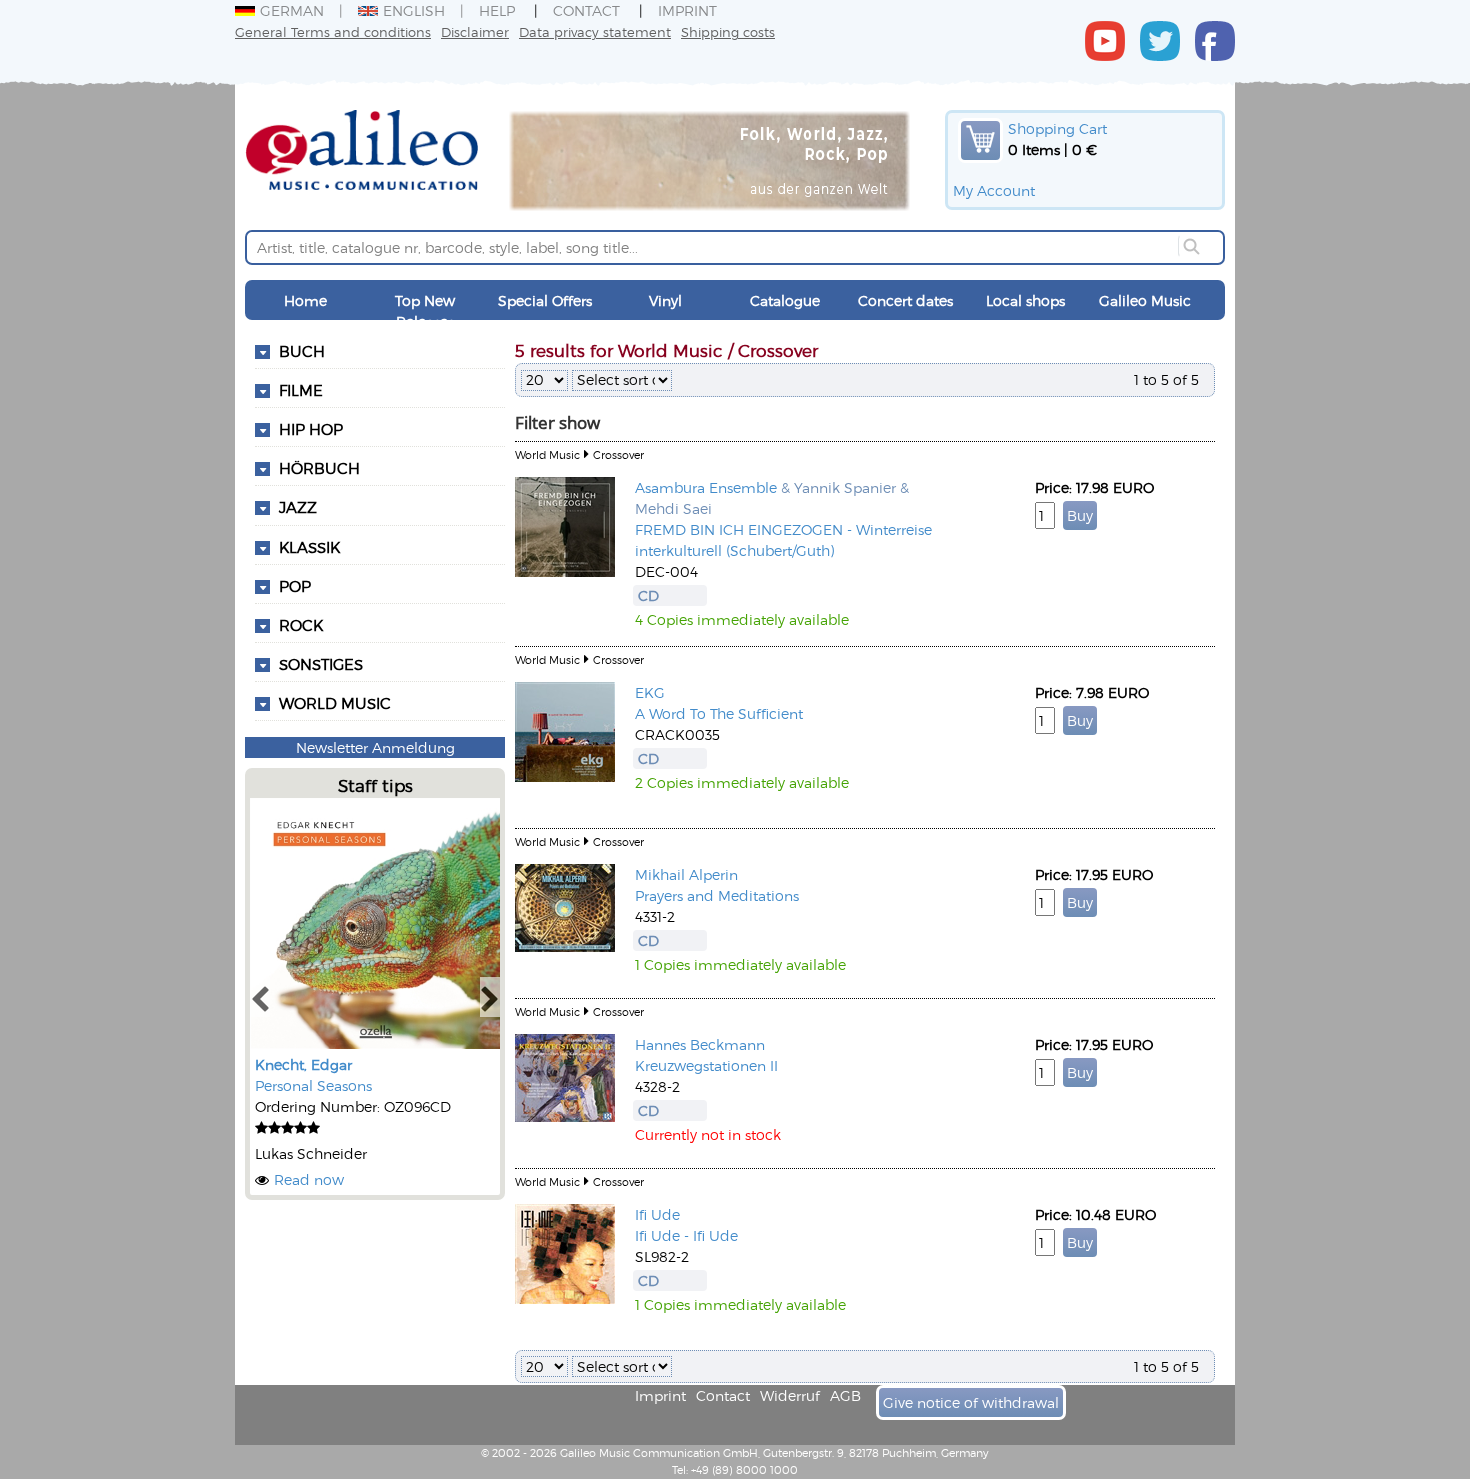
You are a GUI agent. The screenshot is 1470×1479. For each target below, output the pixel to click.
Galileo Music (1145, 300)
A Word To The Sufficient (719, 713)
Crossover (618, 454)
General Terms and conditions (333, 31)
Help (497, 10)
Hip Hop (311, 429)
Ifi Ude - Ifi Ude (686, 1235)
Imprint (687, 10)
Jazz (298, 507)
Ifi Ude (657, 1214)
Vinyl (665, 300)
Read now (309, 1179)
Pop (295, 586)
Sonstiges (321, 664)
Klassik (309, 547)
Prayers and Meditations (717, 895)
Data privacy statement (595, 31)
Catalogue (785, 300)
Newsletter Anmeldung (375, 747)
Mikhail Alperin (686, 874)
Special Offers (545, 300)
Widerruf (790, 1395)
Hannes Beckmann (700, 1044)
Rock (301, 625)
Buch (302, 351)
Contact (586, 10)
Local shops (1025, 300)
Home (305, 300)
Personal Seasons (313, 1085)
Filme (301, 390)
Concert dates (905, 300)
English (414, 10)
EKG (650, 692)
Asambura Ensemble (706, 487)
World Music (335, 703)
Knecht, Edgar (303, 1064)
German (292, 10)
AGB (845, 1395)
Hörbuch (319, 468)
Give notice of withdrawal (971, 1402)
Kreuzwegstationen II (706, 1065)
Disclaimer (475, 31)
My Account (994, 190)
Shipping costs (728, 31)
